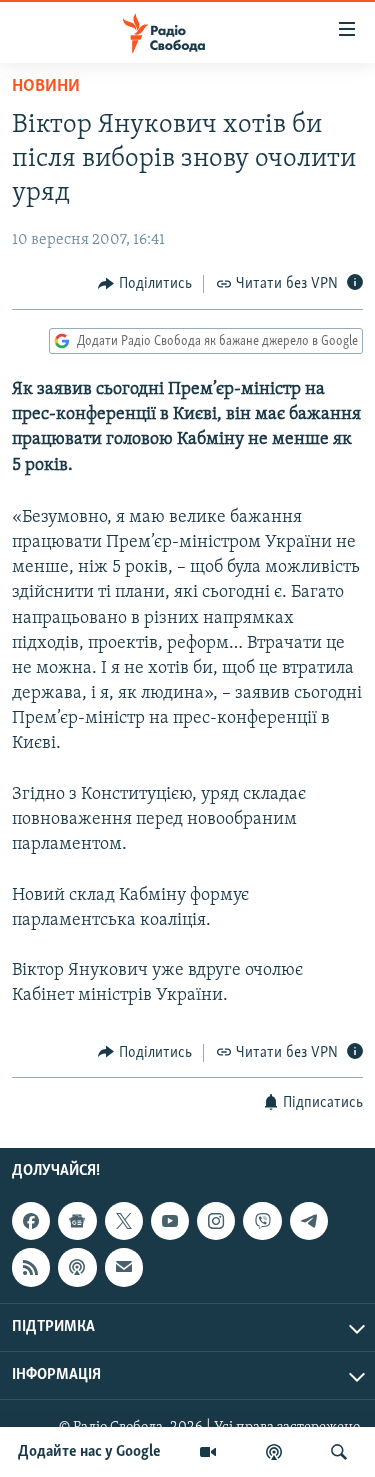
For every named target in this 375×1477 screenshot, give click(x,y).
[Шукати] (339, 1452)
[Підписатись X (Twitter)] (124, 1221)
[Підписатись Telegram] (309, 1221)
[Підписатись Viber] (262, 1221)
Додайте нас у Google (89, 1452)
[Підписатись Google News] (77, 1221)
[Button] (145, 284)
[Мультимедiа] (208, 1452)
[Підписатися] (124, 1267)
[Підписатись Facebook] (31, 1221)
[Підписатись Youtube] (170, 1221)
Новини (46, 87)
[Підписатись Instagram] (216, 1221)
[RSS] (31, 1267)
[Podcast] (77, 1267)
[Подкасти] (274, 1452)
